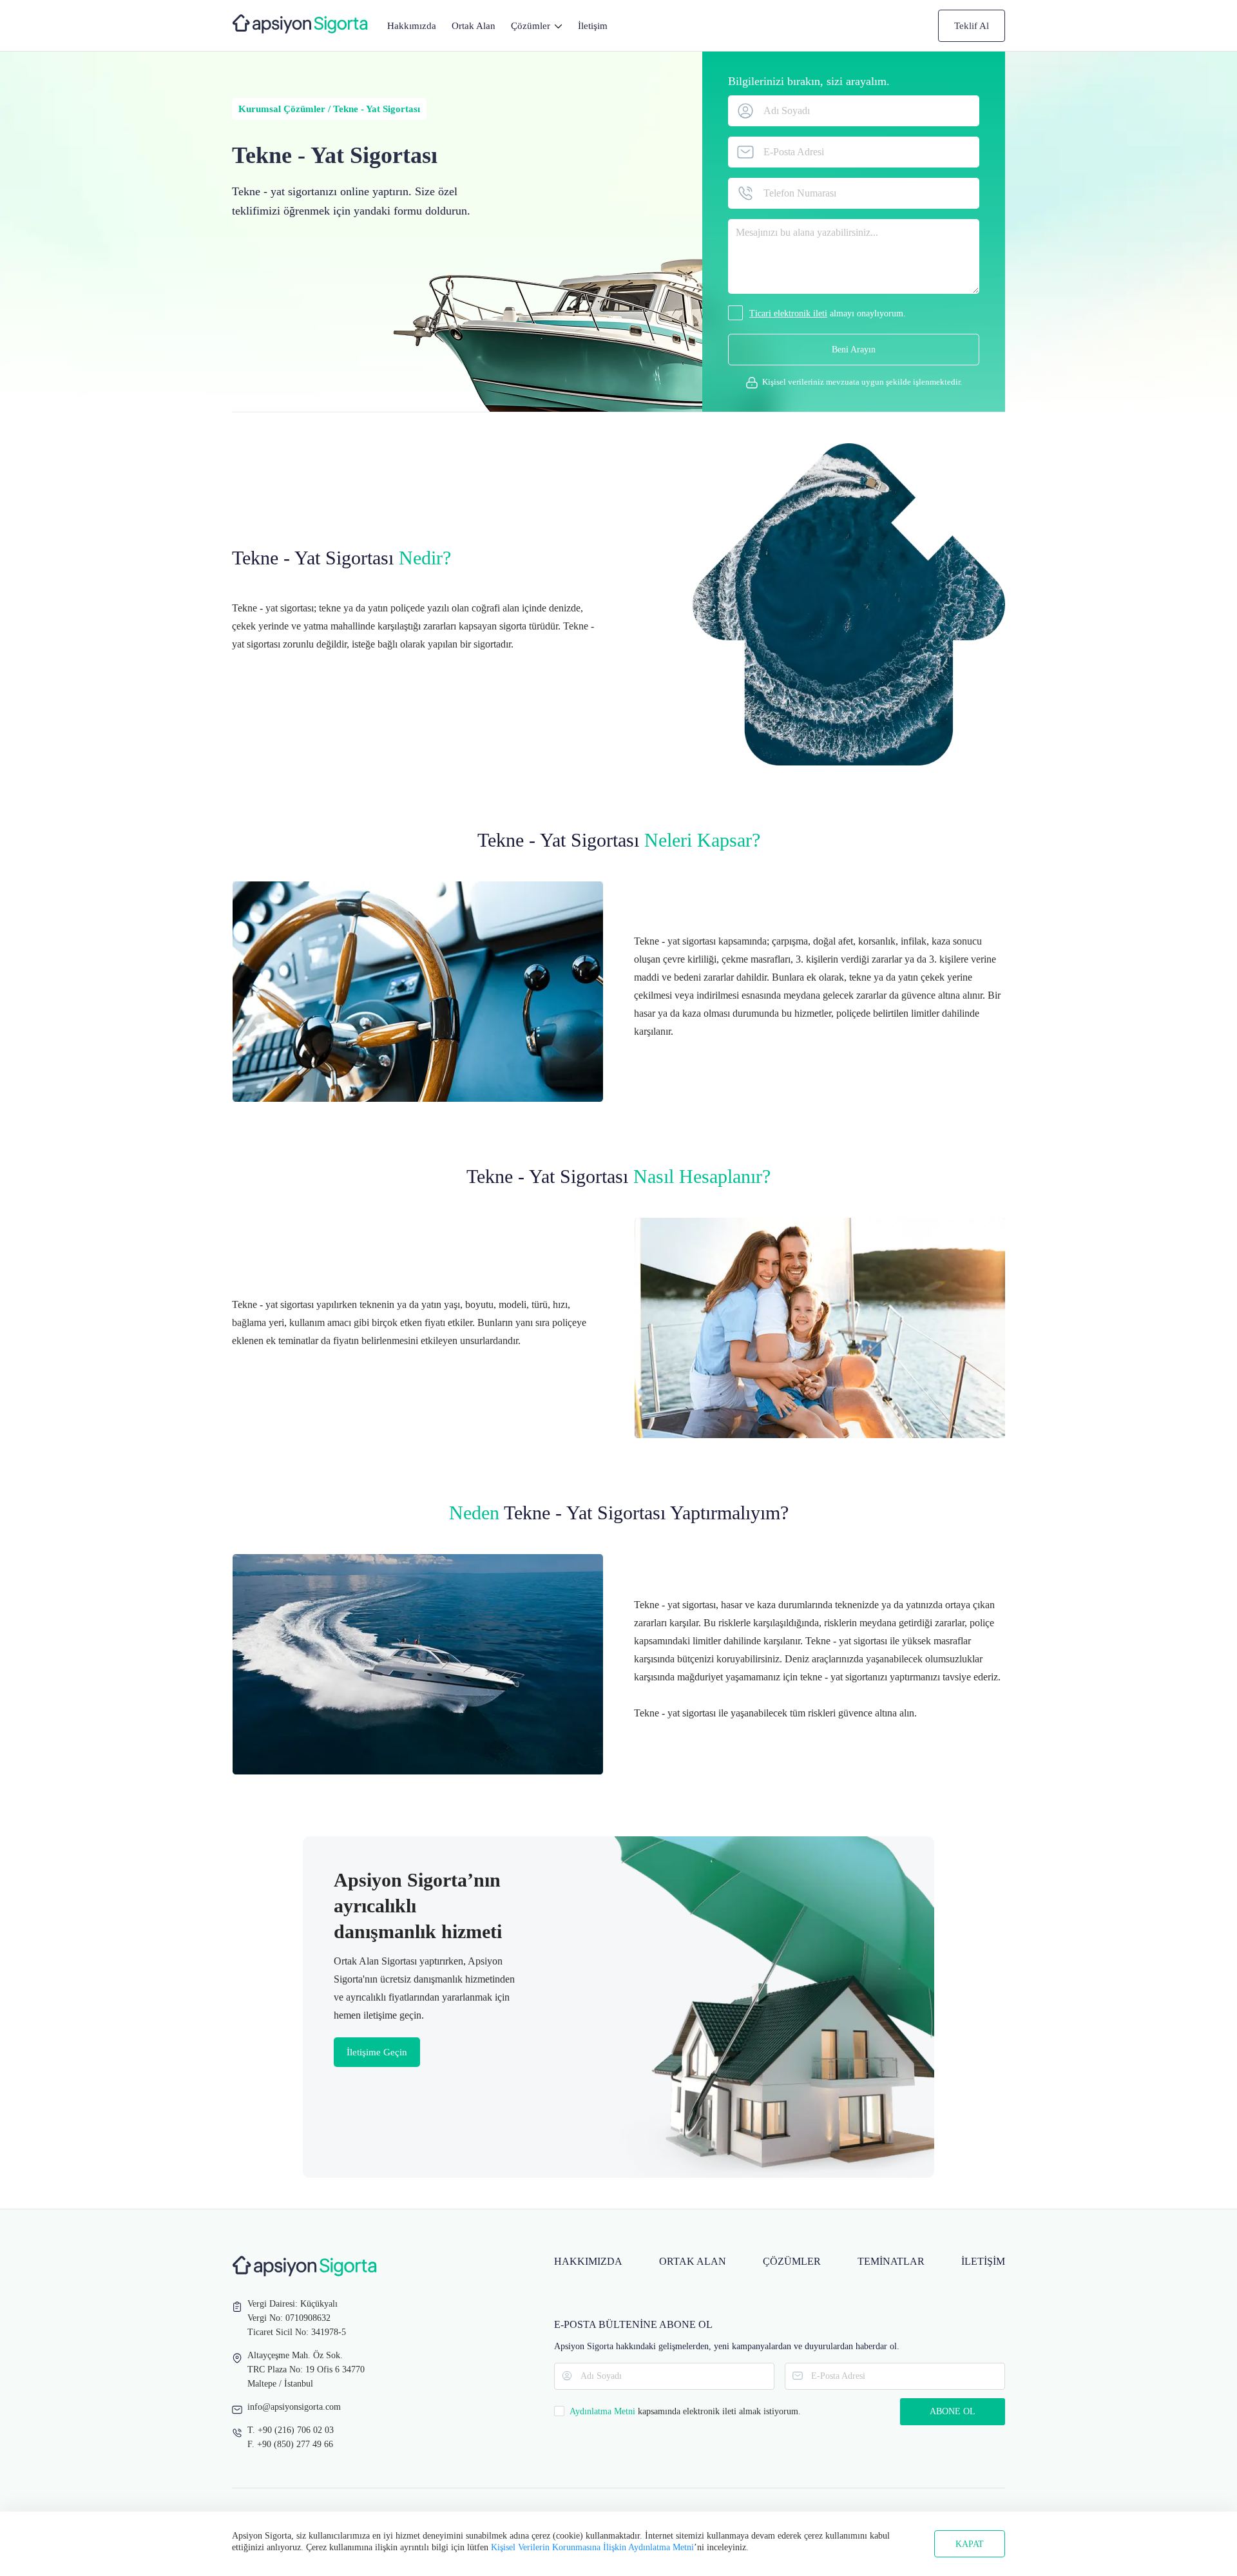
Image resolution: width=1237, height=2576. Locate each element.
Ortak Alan (474, 26)
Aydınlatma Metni (602, 2411)
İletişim (593, 26)
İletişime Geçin (377, 2052)
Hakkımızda (412, 26)
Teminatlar (891, 2261)
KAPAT (970, 2544)
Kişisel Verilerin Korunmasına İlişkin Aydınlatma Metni (592, 2547)
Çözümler (792, 2261)
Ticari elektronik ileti (788, 313)
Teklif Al (972, 26)
